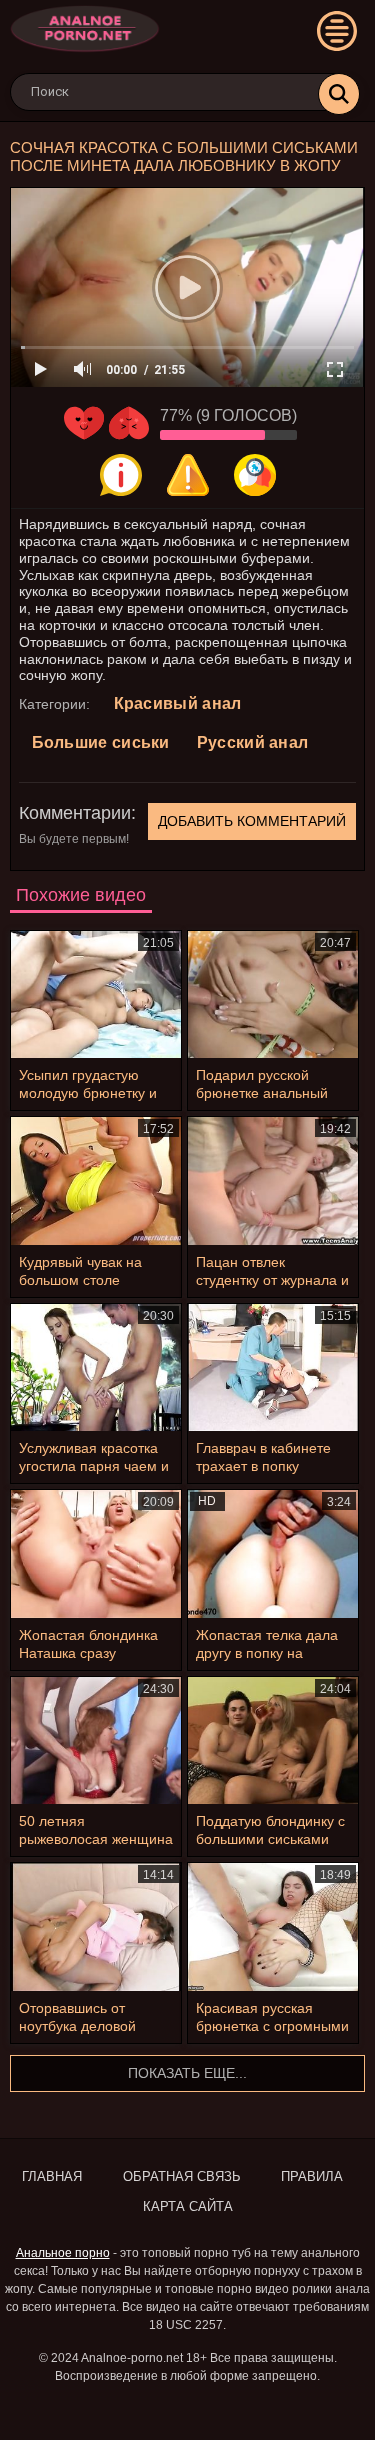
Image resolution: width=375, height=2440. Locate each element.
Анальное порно (63, 2253)
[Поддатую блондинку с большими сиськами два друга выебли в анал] (273, 1741)
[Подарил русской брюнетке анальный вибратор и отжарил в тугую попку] (273, 995)
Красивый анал (178, 703)
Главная (52, 2176)
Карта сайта (188, 2206)
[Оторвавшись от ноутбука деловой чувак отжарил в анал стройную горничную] (96, 1927)
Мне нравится (84, 423)
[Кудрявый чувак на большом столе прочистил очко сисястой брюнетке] (96, 1181)
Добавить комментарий (252, 821)
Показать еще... (187, 2073)
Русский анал (253, 742)
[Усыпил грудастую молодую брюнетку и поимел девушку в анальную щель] (96, 995)
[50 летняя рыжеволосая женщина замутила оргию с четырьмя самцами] (96, 1741)
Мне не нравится (129, 423)
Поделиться (255, 475)
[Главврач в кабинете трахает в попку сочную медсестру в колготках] (273, 1368)
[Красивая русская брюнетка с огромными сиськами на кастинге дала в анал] (273, 1927)
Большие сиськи (101, 742)
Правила (312, 2176)
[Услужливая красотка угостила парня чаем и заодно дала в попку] (96, 1368)
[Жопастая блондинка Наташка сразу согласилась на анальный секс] (96, 1554)
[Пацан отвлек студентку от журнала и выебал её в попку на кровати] (273, 1181)
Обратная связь (182, 2176)
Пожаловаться (188, 475)
